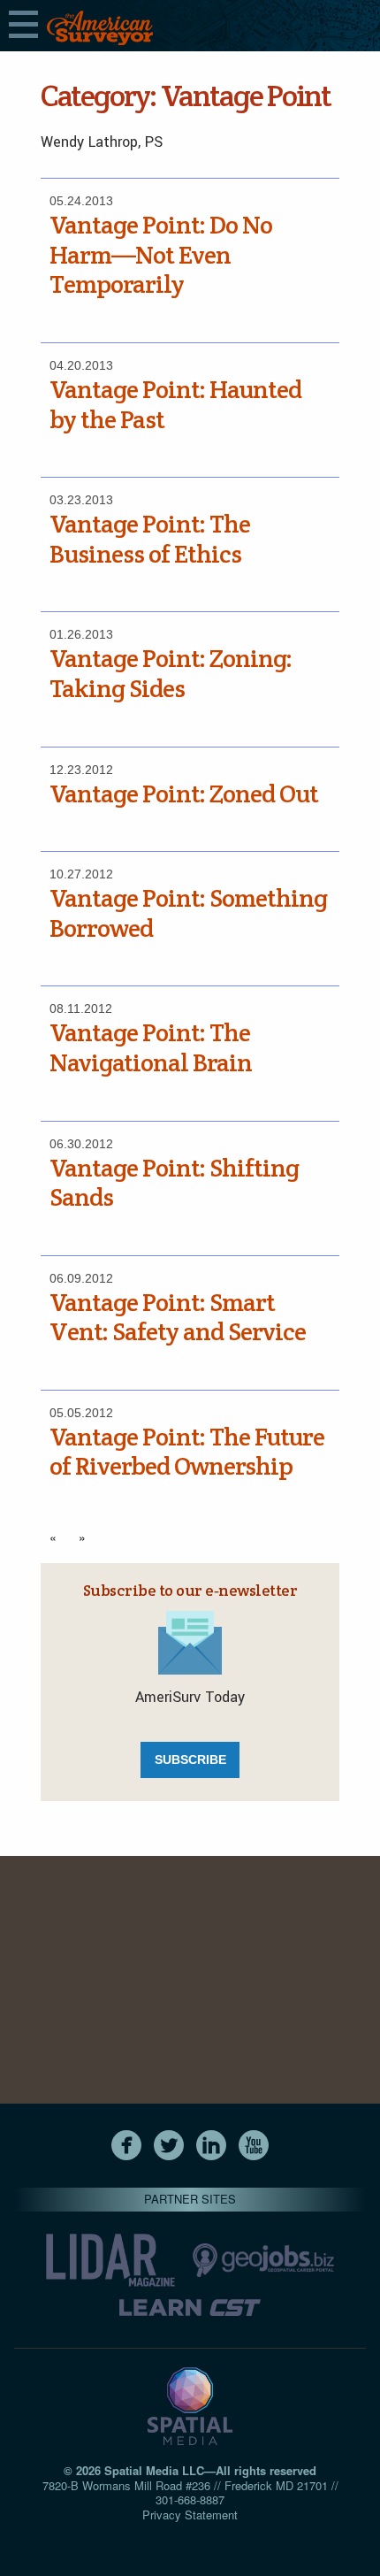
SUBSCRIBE (190, 1759)
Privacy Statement (190, 2515)
